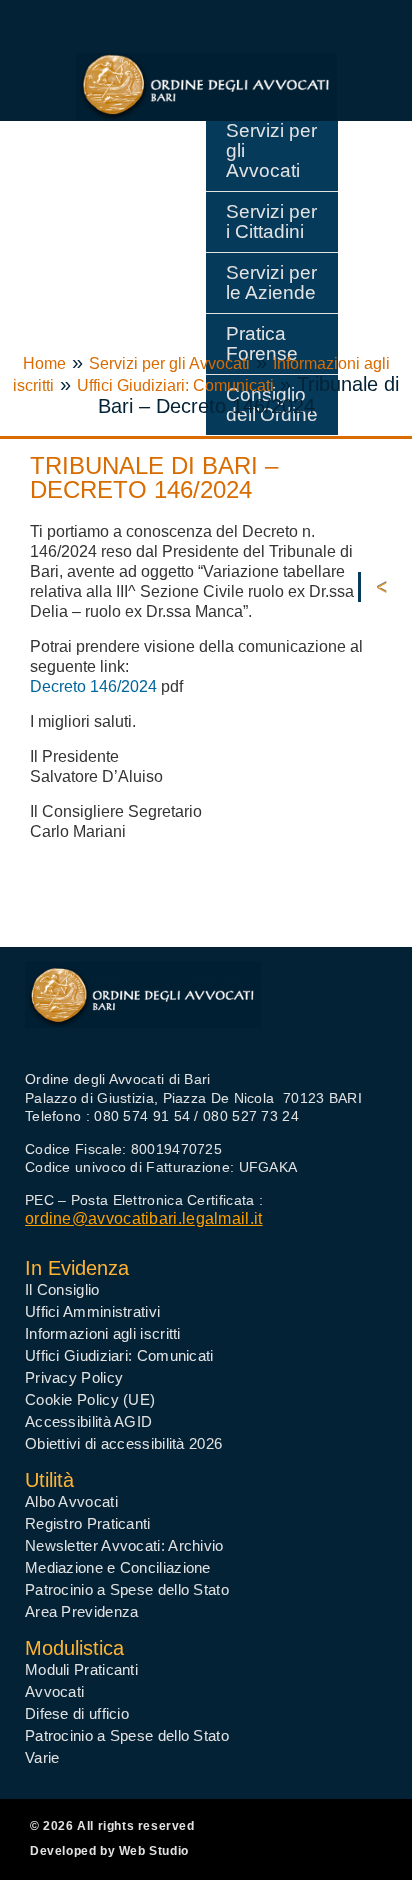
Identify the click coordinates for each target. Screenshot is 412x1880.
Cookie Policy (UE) (90, 1399)
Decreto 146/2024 (93, 686)
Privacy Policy (74, 1377)
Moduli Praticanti (81, 1669)
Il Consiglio (62, 1289)
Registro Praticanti (88, 1523)
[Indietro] (386, 587)
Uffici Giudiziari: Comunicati (175, 385)
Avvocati (54, 1691)
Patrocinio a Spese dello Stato (127, 1589)
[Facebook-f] (38, 1041)
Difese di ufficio (77, 1713)
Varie (42, 1757)
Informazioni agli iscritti (103, 1333)
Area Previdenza (82, 1611)
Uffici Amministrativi (92, 1311)
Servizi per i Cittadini (271, 221)
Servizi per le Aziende (271, 282)
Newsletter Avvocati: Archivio (124, 1545)
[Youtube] (75, 1041)
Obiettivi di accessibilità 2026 (123, 1443)
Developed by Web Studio (109, 1851)
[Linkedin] (112, 1041)
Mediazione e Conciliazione (118, 1567)
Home (44, 363)
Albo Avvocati (71, 1501)
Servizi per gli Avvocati (271, 150)
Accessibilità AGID (88, 1421)
